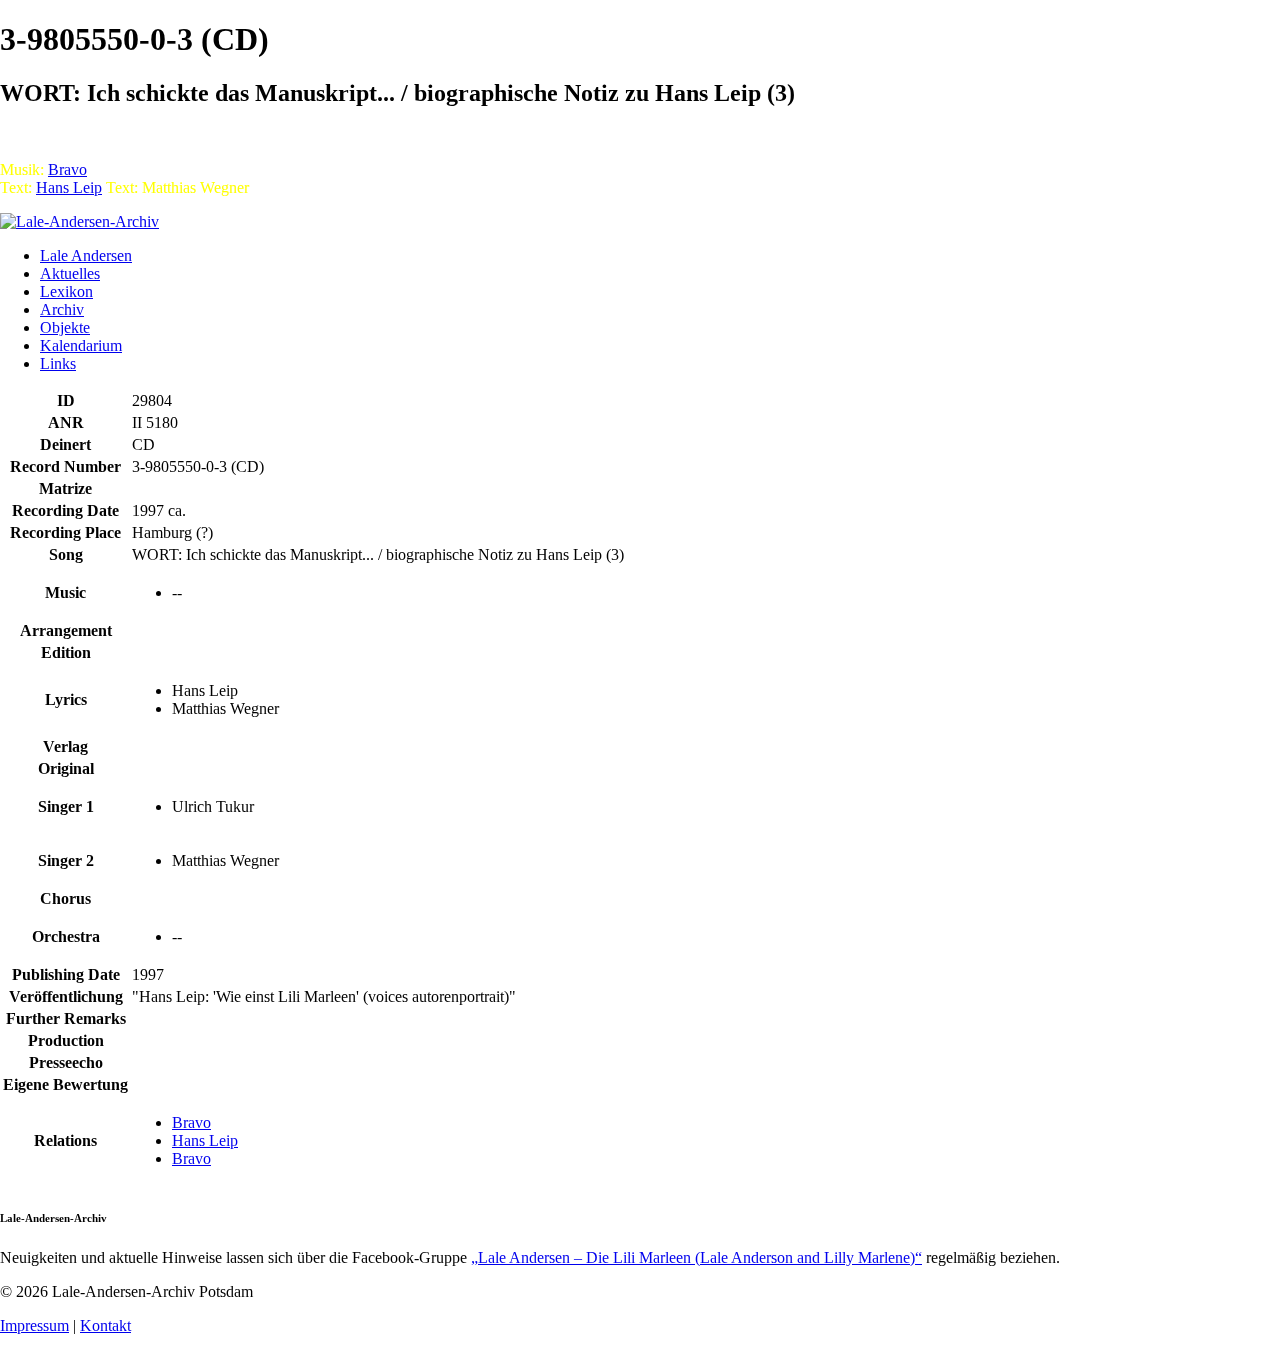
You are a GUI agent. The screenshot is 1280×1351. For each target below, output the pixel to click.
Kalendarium (81, 345)
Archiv (62, 309)
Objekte (65, 327)
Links (58, 363)
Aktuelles (70, 273)
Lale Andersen (86, 255)
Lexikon (66, 291)
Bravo (67, 169)
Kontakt (105, 1325)
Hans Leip (69, 187)
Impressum (34, 1325)
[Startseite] (79, 221)
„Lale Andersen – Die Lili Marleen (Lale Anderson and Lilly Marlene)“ (696, 1257)
